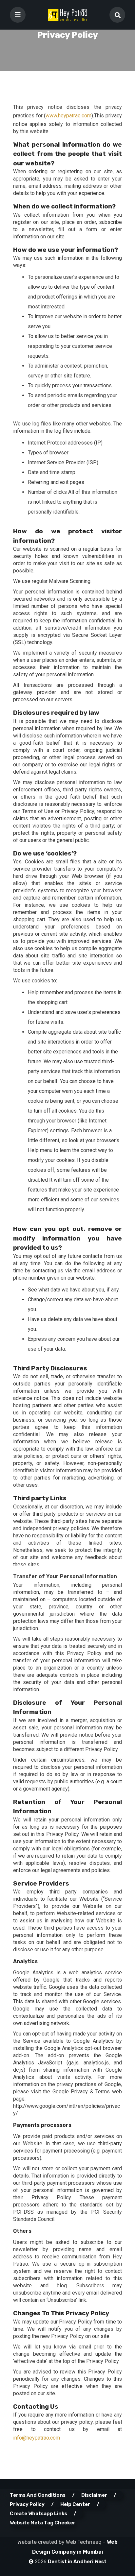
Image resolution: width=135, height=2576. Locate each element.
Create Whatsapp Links (39, 2514)
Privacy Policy (27, 2504)
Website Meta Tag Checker (43, 2523)
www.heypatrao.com (68, 116)
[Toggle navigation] (18, 15)
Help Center (75, 2504)
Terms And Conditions (38, 2495)
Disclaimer (94, 2495)
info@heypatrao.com (37, 2438)
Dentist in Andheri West (77, 2562)
